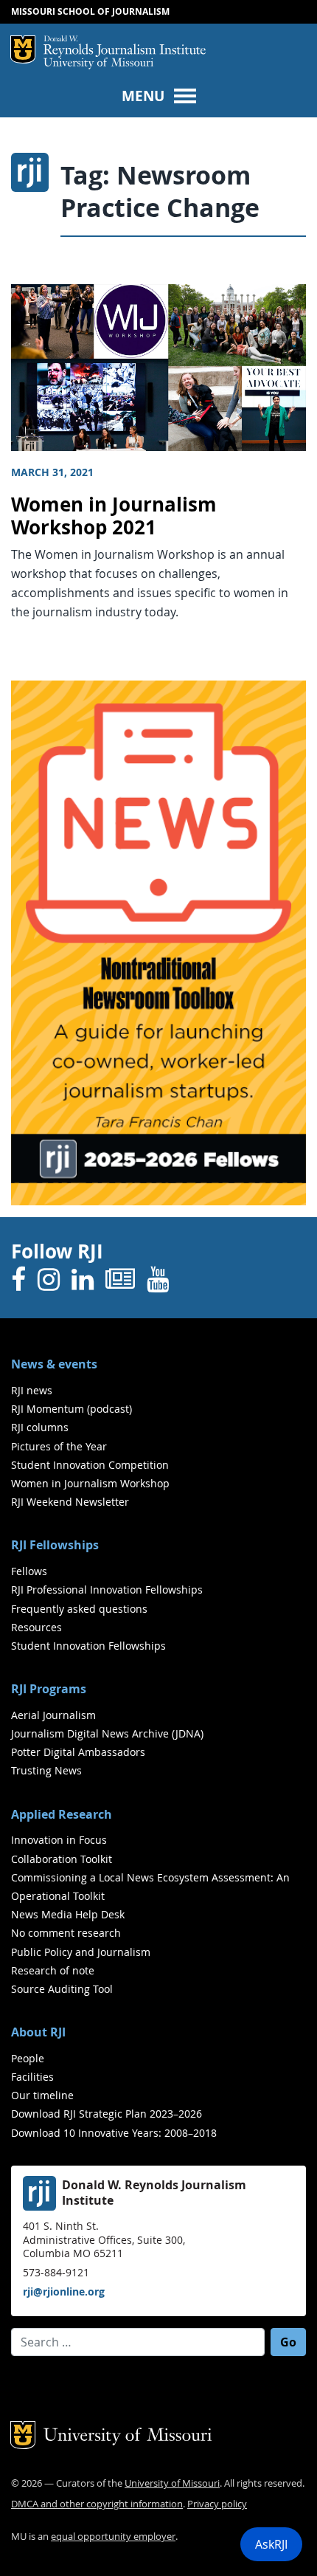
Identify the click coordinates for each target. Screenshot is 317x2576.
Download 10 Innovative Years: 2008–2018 (114, 2133)
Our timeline (42, 2095)
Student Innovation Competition (90, 1465)
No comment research (66, 1933)
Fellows (29, 1571)
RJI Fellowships (55, 1545)
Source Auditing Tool (62, 1989)
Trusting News (46, 1770)
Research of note (53, 1970)
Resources (36, 1627)
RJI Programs (49, 1689)
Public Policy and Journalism (81, 1952)
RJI (125, 47)
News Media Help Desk (68, 1914)
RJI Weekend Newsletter (70, 1502)
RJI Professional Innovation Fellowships (107, 1590)
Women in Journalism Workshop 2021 (114, 516)
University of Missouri (98, 64)
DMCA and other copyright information (97, 2504)
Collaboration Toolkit (62, 1859)
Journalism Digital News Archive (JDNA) (107, 1733)
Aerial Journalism (53, 1715)
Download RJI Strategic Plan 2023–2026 (107, 2114)
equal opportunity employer (113, 2537)
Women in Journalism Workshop (90, 1483)
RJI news (32, 1390)
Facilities (32, 2077)
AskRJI (271, 2544)
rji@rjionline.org (64, 2291)
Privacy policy (217, 2504)
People (28, 2058)
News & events (54, 1364)
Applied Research (62, 1814)
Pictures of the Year (59, 1446)
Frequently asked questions (79, 1609)
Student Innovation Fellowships (88, 1646)
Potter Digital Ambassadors (78, 1752)
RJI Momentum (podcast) (72, 1409)
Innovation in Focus (59, 1840)
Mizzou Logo (23, 49)
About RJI (38, 2032)
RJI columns (40, 1427)
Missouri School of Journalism (90, 11)
